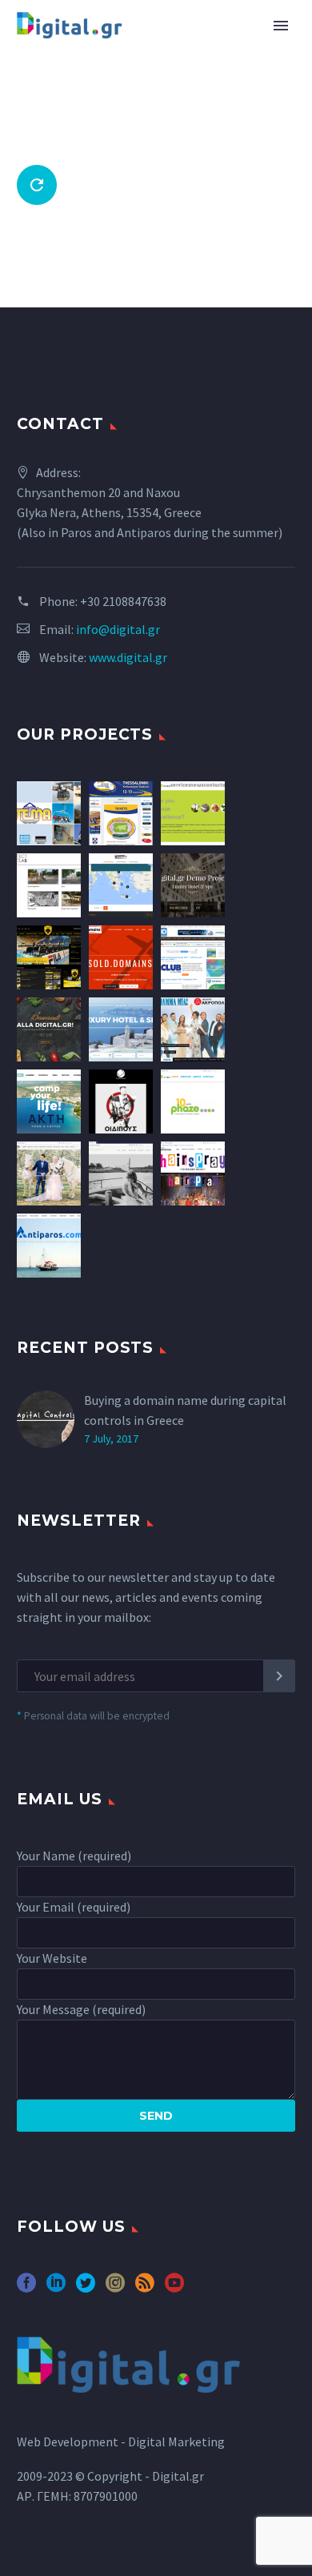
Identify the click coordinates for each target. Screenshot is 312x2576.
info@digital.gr (118, 629)
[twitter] (86, 2288)
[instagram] (115, 2288)
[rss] (145, 2288)
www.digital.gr (128, 657)
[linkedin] (56, 2288)
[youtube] (174, 2288)
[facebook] (26, 2288)
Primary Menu (281, 26)
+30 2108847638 (123, 601)
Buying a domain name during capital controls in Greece (185, 1410)
